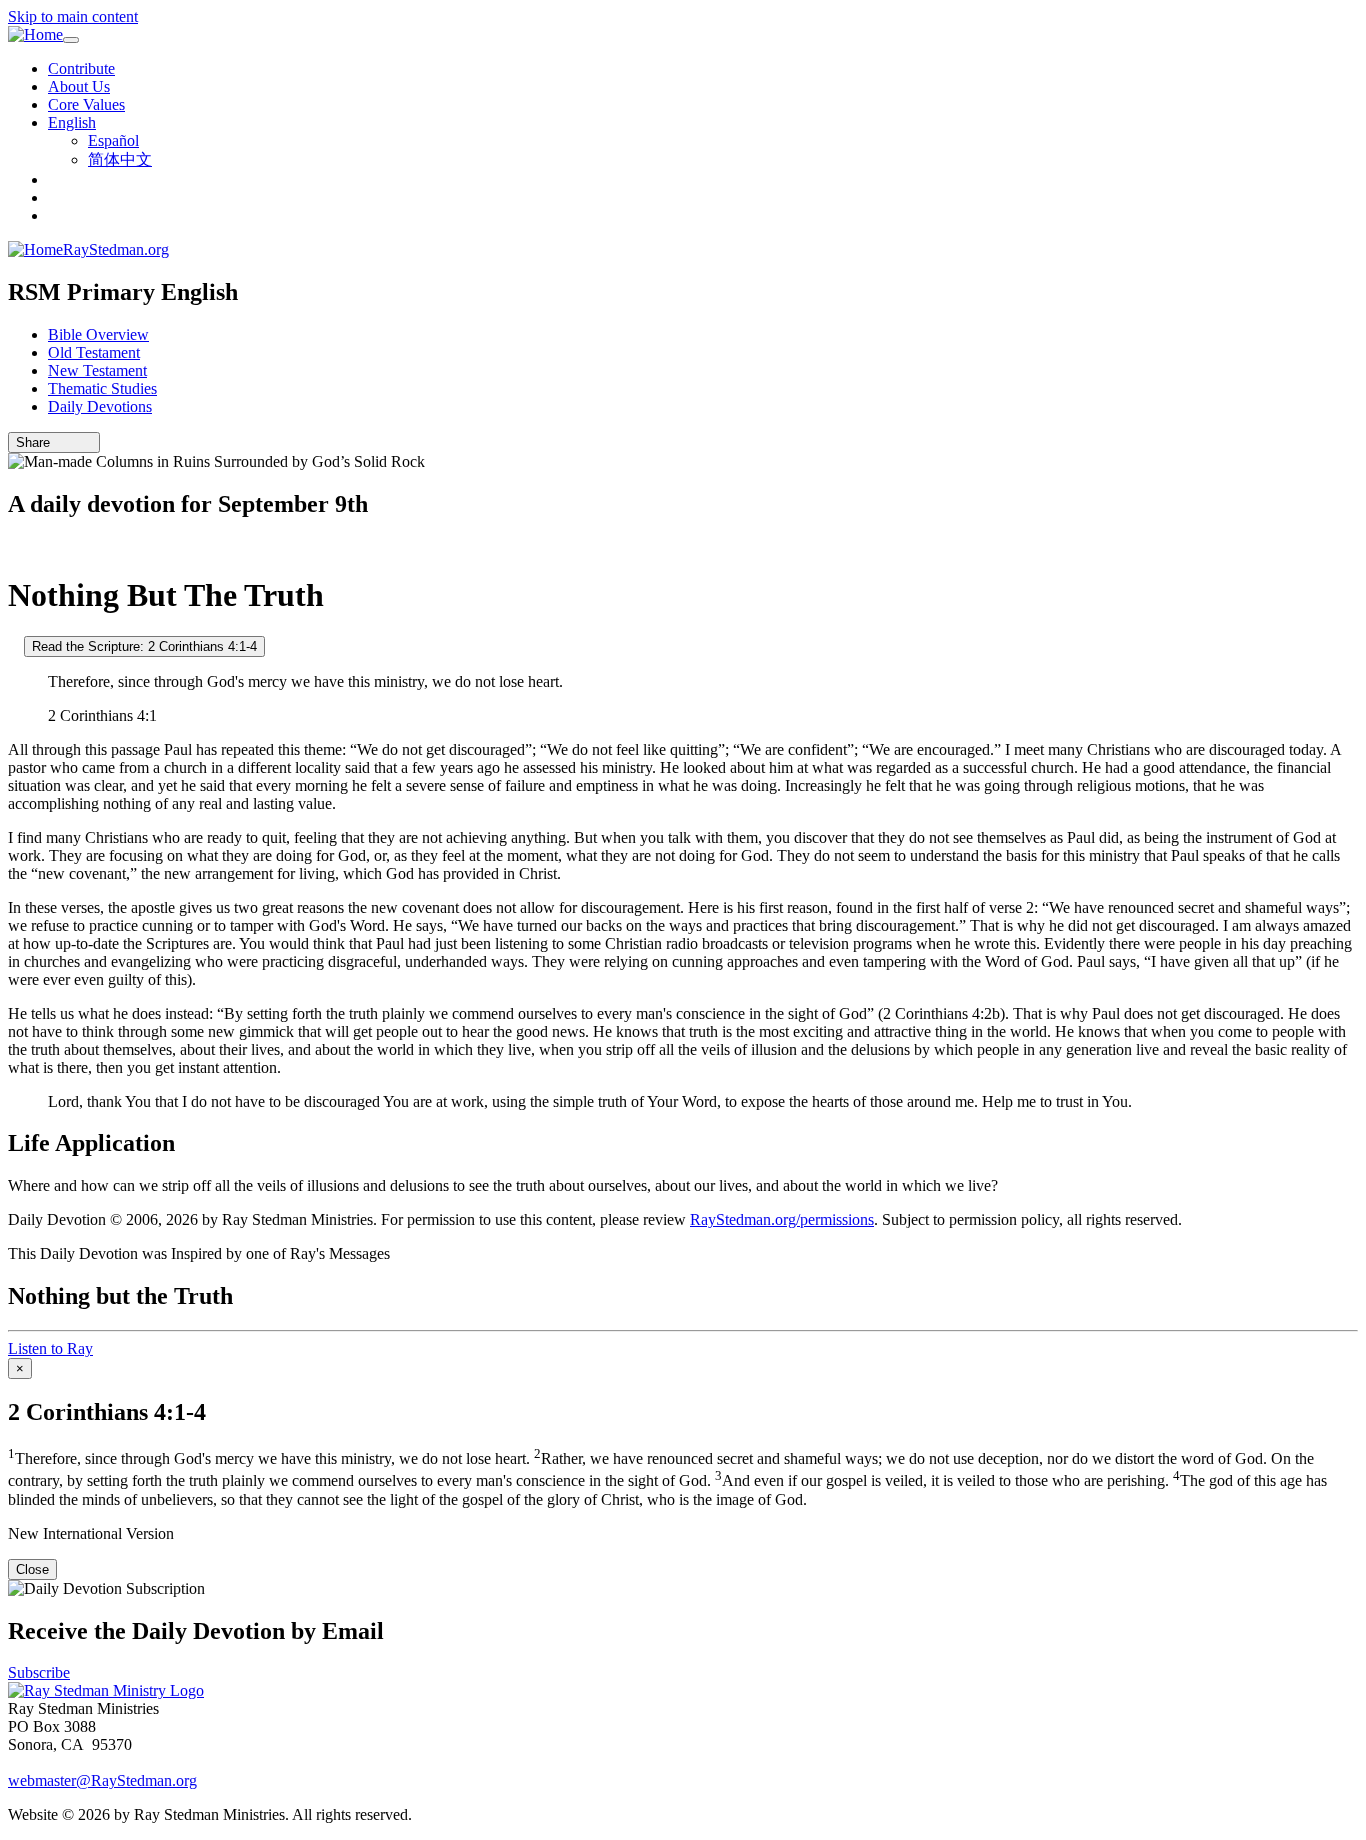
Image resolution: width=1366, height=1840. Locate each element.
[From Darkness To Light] (14, 645)
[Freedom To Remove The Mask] (14, 546)
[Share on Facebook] (87, 442)
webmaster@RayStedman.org (102, 1780)
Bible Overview (98, 334)
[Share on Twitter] (73, 442)
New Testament (97, 370)
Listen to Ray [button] (50, 1348)
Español (113, 140)
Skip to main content (73, 16)
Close (32, 1569)
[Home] (35, 35)
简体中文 (120, 159)
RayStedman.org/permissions (782, 1219)
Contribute (81, 68)
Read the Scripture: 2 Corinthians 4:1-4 (144, 646)
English (72, 122)
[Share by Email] (59, 442)
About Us (79, 86)
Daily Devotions (100, 406)
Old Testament (94, 352)
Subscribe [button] (39, 1672)
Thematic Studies (102, 388)
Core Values (86, 104)
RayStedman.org (116, 249)
